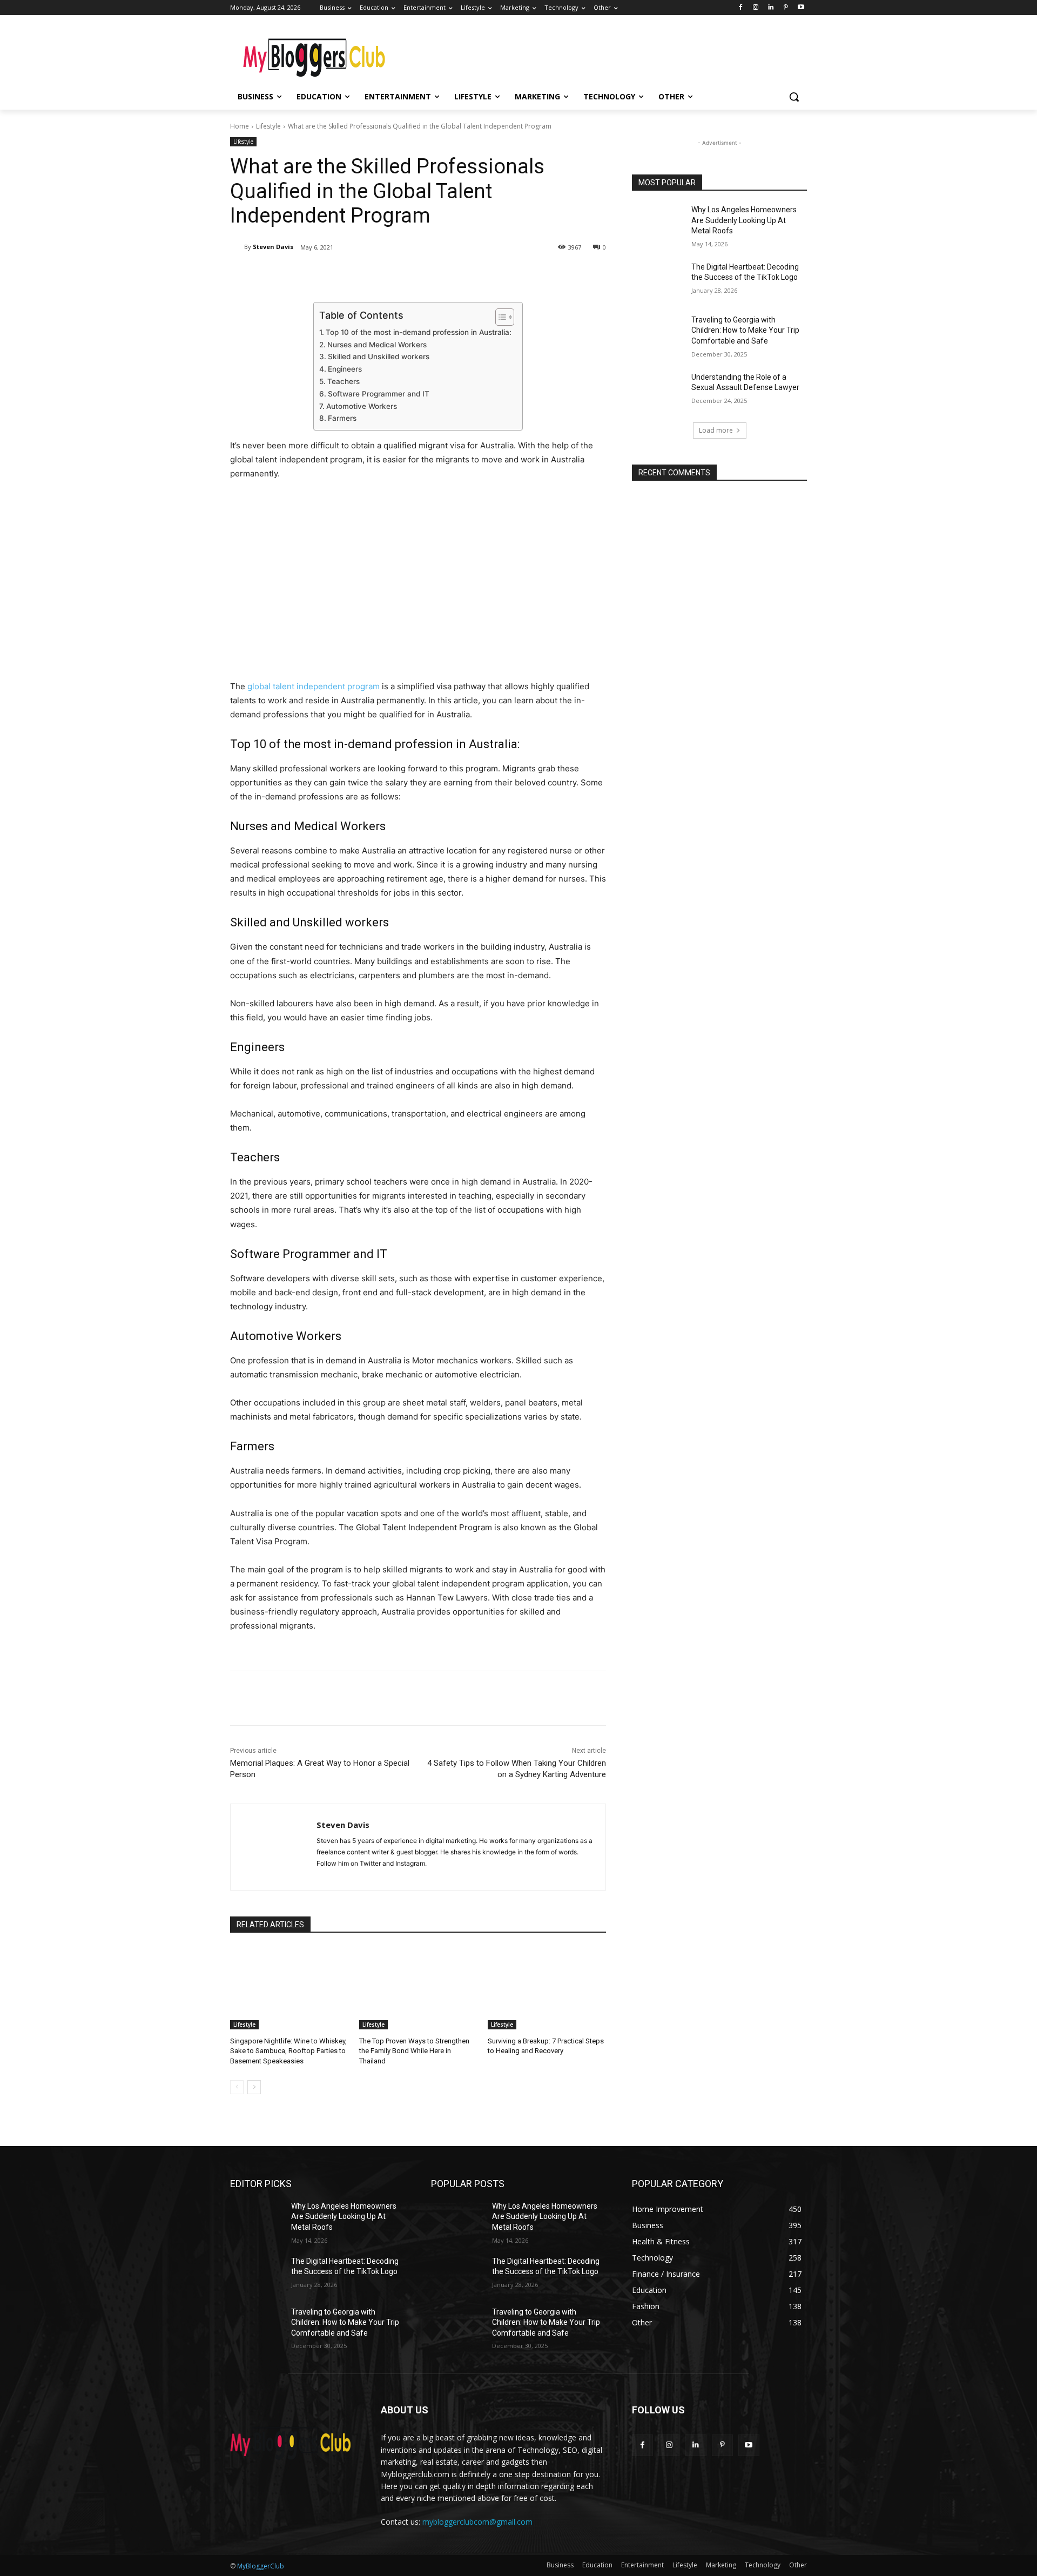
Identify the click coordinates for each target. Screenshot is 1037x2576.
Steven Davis (273, 247)
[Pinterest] (786, 8)
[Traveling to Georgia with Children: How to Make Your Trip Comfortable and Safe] (658, 333)
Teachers (344, 381)
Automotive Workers (362, 406)
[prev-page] (237, 2087)
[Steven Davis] (237, 247)
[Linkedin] (771, 8)
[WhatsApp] (382, 275)
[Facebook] (741, 8)
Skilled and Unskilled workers (379, 357)
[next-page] (254, 2087)
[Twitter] (333, 275)
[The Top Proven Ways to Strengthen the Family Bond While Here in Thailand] (418, 1988)
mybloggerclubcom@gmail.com (477, 2522)
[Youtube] (801, 8)
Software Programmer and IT (379, 394)
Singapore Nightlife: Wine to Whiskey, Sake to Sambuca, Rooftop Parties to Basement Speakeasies (288, 2051)
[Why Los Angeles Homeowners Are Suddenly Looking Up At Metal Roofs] (658, 223)
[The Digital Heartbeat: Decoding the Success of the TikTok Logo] (658, 280)
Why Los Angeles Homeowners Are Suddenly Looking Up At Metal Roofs (744, 220)
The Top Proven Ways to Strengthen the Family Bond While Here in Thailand (414, 2051)
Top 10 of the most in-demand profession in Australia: (419, 332)
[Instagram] (756, 8)
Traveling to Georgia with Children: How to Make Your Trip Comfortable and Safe (745, 330)
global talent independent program (314, 686)
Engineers (345, 369)
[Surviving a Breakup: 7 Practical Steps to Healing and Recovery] (547, 1988)
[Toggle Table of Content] (499, 317)
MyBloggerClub (261, 2566)
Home (240, 126)
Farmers (342, 418)
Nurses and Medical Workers (377, 345)
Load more (716, 430)
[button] (794, 97)
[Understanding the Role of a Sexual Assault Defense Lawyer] (658, 391)
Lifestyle (268, 126)
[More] (408, 275)
